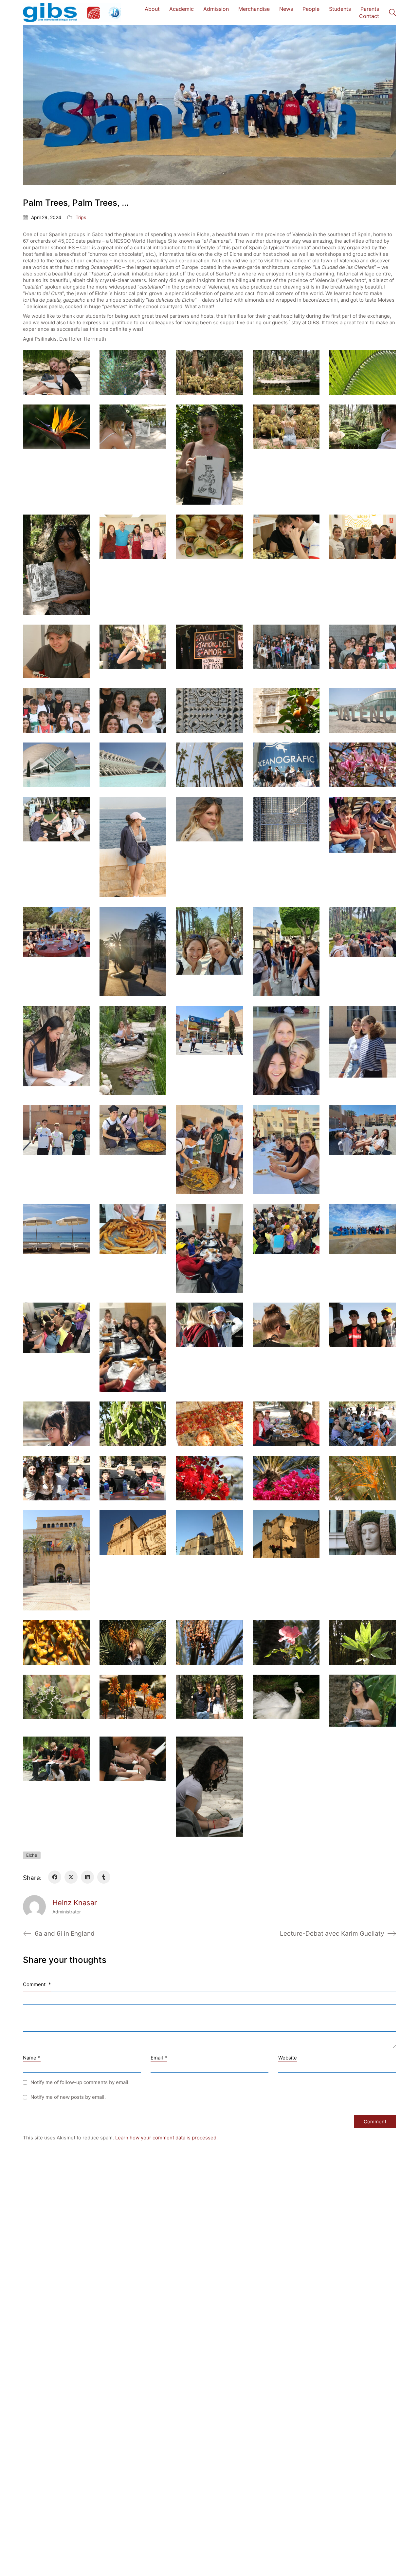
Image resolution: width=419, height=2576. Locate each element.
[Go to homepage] (72, 13)
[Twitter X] (71, 1877)
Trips (81, 217)
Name (32, 2058)
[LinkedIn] (87, 1877)
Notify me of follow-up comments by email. (80, 2082)
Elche (32, 1855)
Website (288, 2058)
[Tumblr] (104, 1877)
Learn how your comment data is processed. (166, 2138)
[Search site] (392, 13)
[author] (34, 1907)
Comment (37, 1984)
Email (159, 2058)
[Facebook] (55, 1877)
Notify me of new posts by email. (68, 2097)
